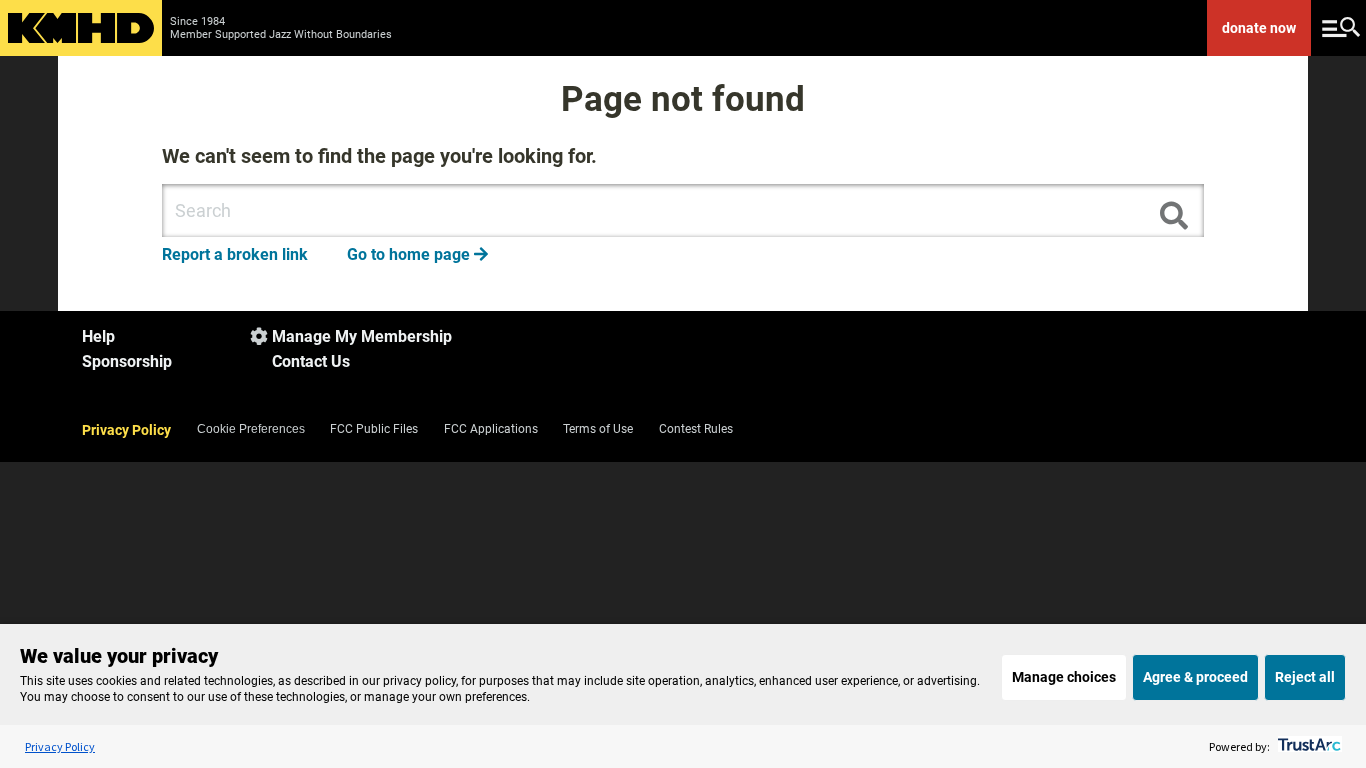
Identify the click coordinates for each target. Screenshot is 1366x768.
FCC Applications (491, 429)
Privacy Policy (126, 430)
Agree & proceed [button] (1195, 677)
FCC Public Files (374, 429)
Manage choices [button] (1064, 677)
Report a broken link (235, 254)
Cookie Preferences (251, 429)
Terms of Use (598, 429)
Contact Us (311, 361)
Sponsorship (127, 361)
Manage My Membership (362, 336)
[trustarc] (1307, 746)
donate (1259, 28)
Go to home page (417, 254)
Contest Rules (696, 429)
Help (98, 336)
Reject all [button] (1305, 677)
